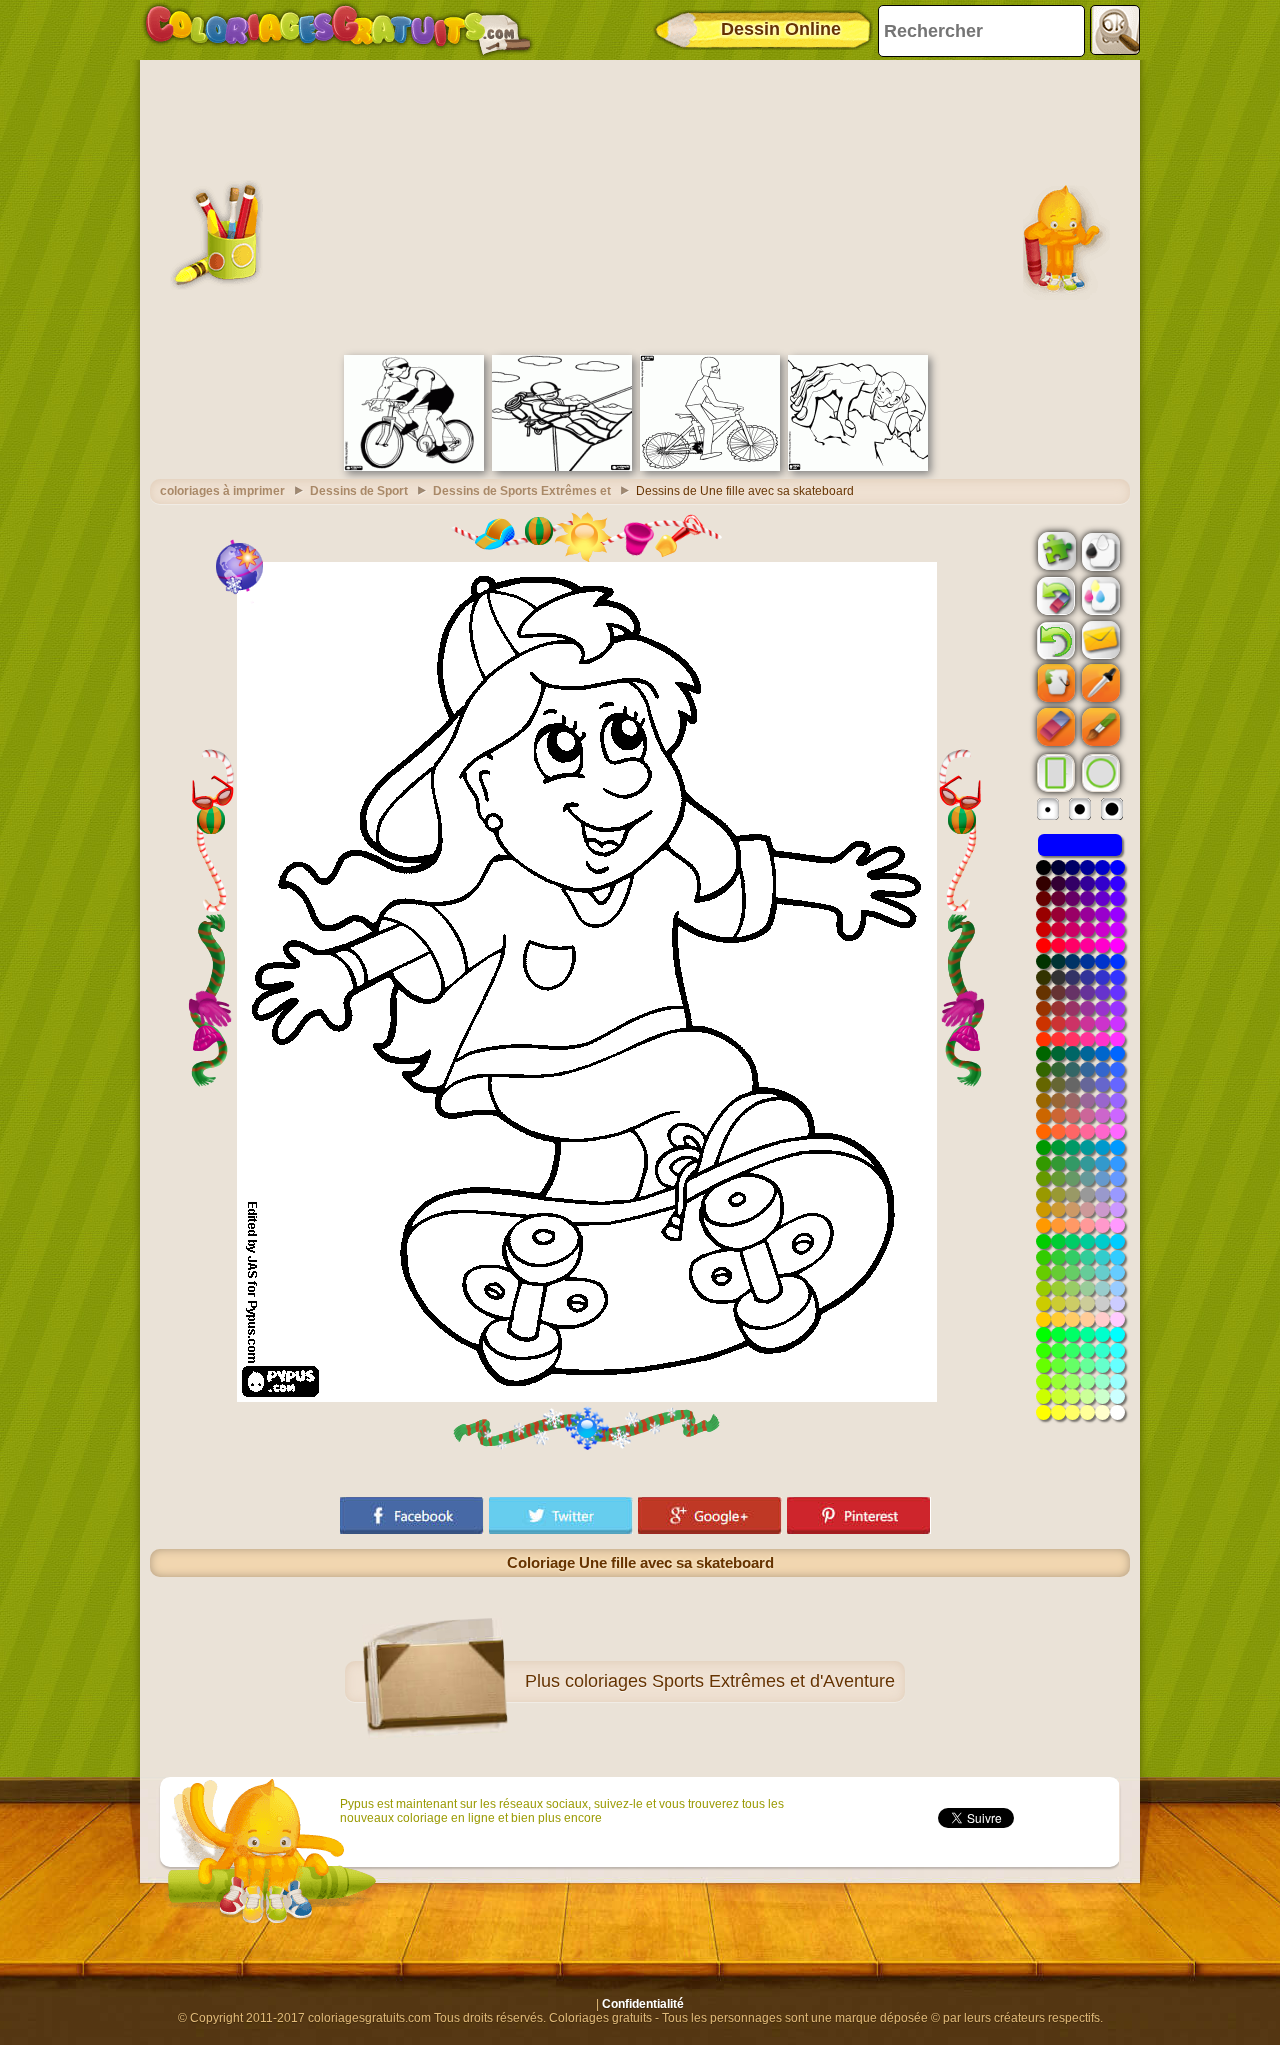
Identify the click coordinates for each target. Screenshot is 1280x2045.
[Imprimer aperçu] (1099, 550)
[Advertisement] (640, 205)
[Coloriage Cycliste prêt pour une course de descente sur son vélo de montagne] (710, 467)
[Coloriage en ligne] (338, 30)
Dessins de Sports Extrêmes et (522, 491)
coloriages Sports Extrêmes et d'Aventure (730, 1681)
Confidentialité (643, 2004)
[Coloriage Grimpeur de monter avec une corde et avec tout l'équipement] (562, 467)
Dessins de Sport (359, 491)
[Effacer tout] (1054, 596)
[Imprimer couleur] (1099, 595)
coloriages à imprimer (222, 491)
